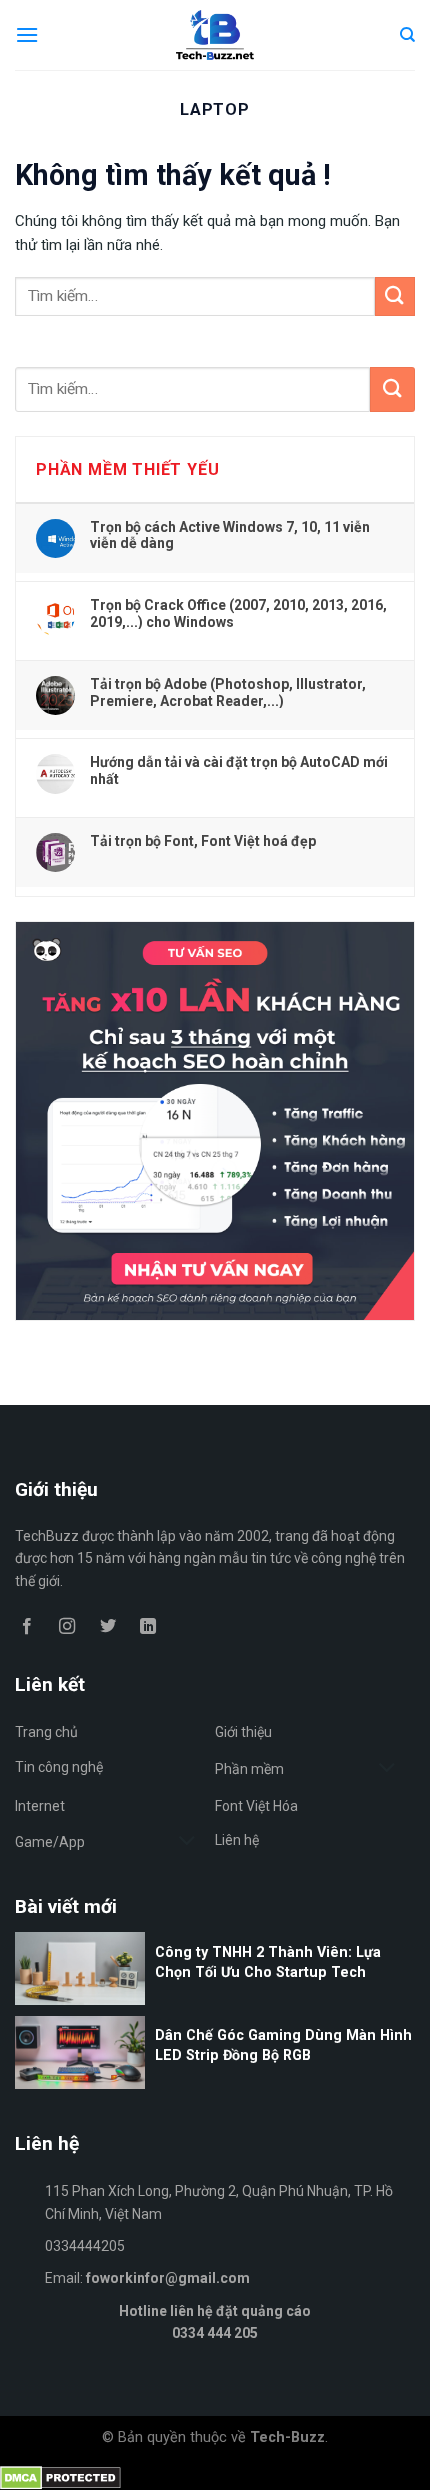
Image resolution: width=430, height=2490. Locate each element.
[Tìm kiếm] (407, 35)
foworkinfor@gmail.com (168, 2278)
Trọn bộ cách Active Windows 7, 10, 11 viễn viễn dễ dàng (230, 535)
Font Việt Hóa (256, 1806)
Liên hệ (237, 1840)
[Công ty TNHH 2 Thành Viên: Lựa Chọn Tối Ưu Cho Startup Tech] (215, 2000)
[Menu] (27, 34)
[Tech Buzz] (215, 35)
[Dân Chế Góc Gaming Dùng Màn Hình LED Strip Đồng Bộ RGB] (215, 2084)
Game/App (50, 1842)
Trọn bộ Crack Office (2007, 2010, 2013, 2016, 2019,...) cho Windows (238, 613)
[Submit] (392, 389)
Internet (40, 1806)
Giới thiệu (243, 1732)
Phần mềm (249, 1769)
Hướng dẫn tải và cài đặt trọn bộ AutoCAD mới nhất (239, 770)
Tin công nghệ (59, 1767)
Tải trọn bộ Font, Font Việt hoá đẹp (203, 841)
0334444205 (85, 2246)
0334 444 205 (215, 2333)
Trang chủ (46, 1732)
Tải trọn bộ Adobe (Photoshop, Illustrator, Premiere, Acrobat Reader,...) (228, 692)
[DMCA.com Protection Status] (60, 2476)
